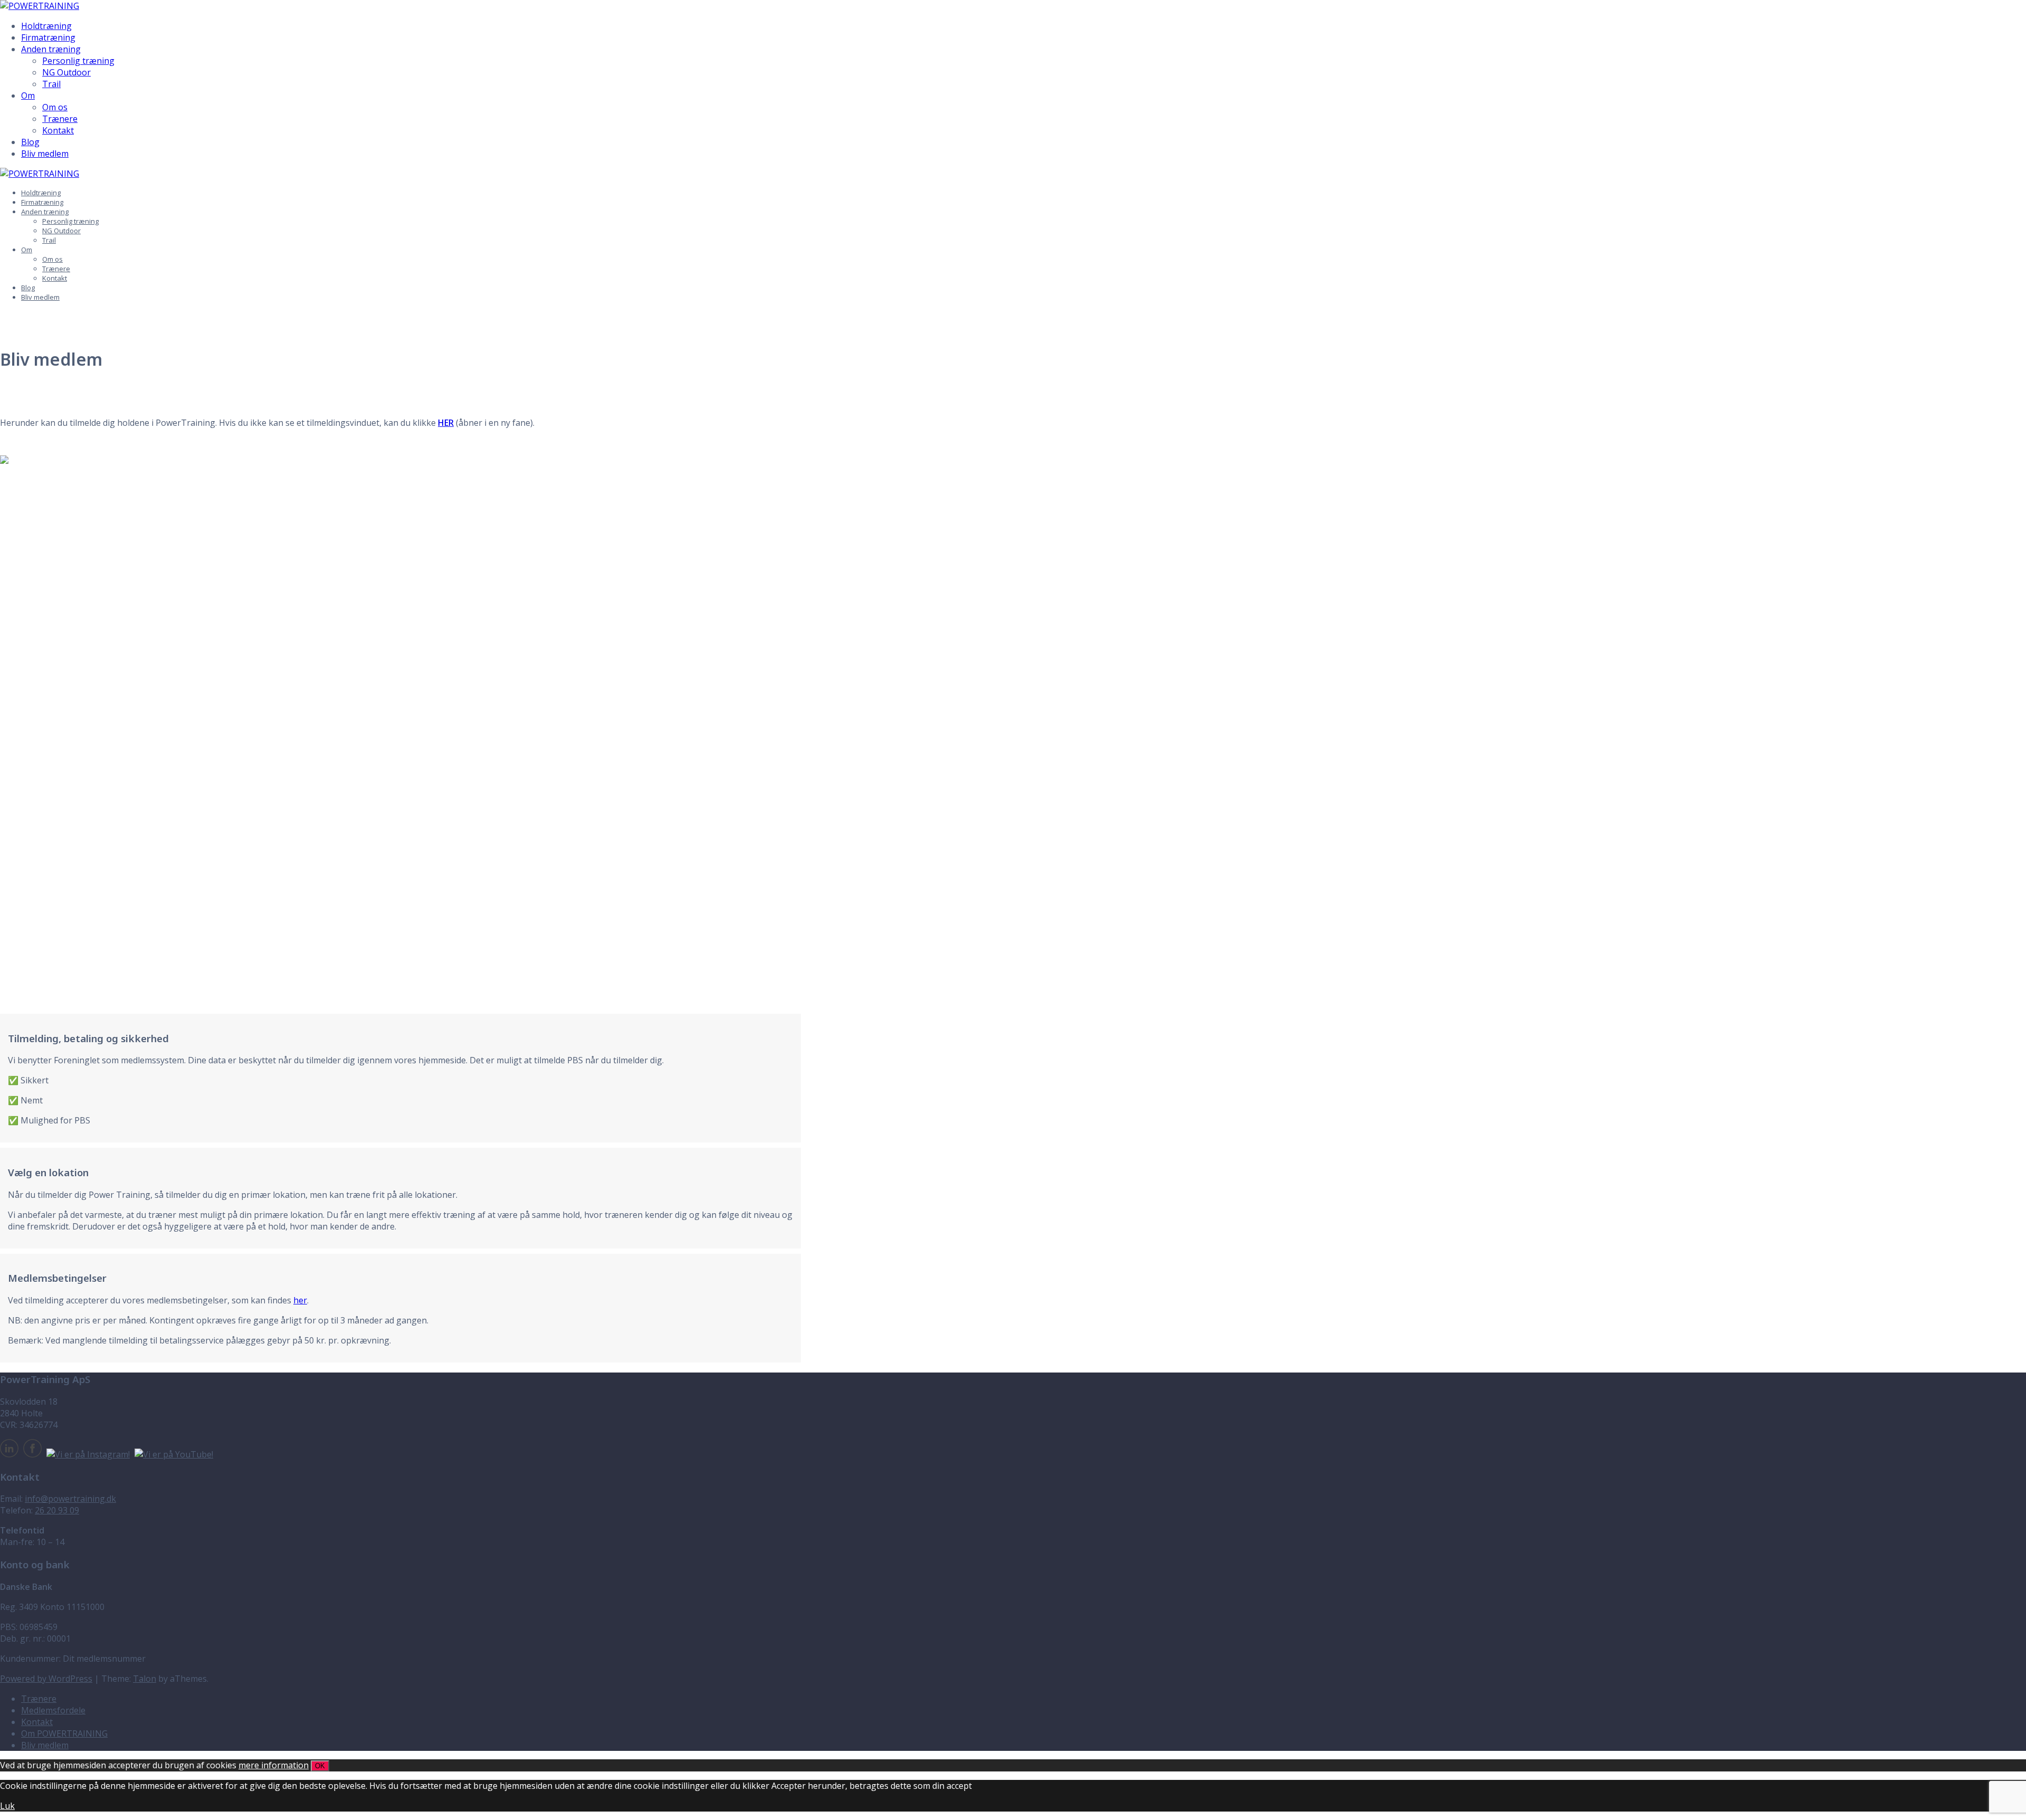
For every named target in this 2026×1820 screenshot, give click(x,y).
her (300, 1300)
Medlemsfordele (53, 1710)
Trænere (60, 119)
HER (446, 423)
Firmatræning (48, 37)
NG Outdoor (66, 72)
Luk (7, 1806)
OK (320, 1766)
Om (28, 96)
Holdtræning (46, 26)
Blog (30, 142)
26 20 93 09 (57, 1510)
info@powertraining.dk (70, 1499)
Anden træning (51, 49)
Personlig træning (78, 61)
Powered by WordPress (46, 1679)
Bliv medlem (45, 154)
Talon (145, 1679)
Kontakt (58, 130)
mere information (274, 1765)
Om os (55, 107)
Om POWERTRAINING (64, 1733)
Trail (51, 84)
